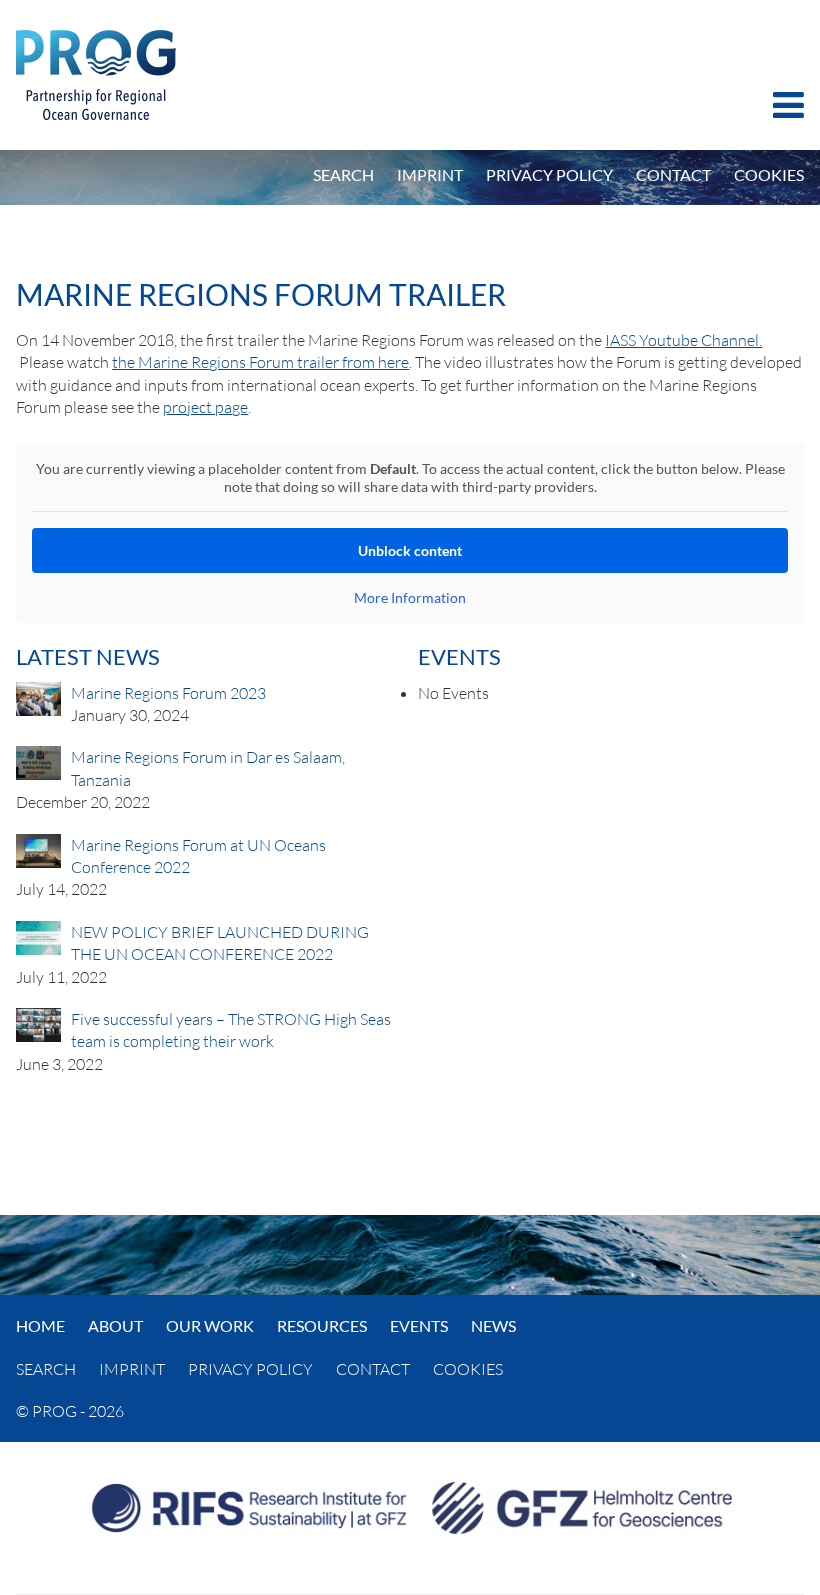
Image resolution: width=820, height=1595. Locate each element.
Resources (322, 1325)
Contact (673, 174)
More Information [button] (410, 597)
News (493, 1325)
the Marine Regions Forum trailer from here (260, 362)
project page (205, 407)
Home (40, 1325)
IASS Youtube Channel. (683, 340)
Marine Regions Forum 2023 (168, 693)
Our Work (210, 1325)
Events (419, 1325)
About (115, 1325)
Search (343, 174)
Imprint (430, 174)
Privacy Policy (549, 174)
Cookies (769, 174)
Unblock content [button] (410, 550)
